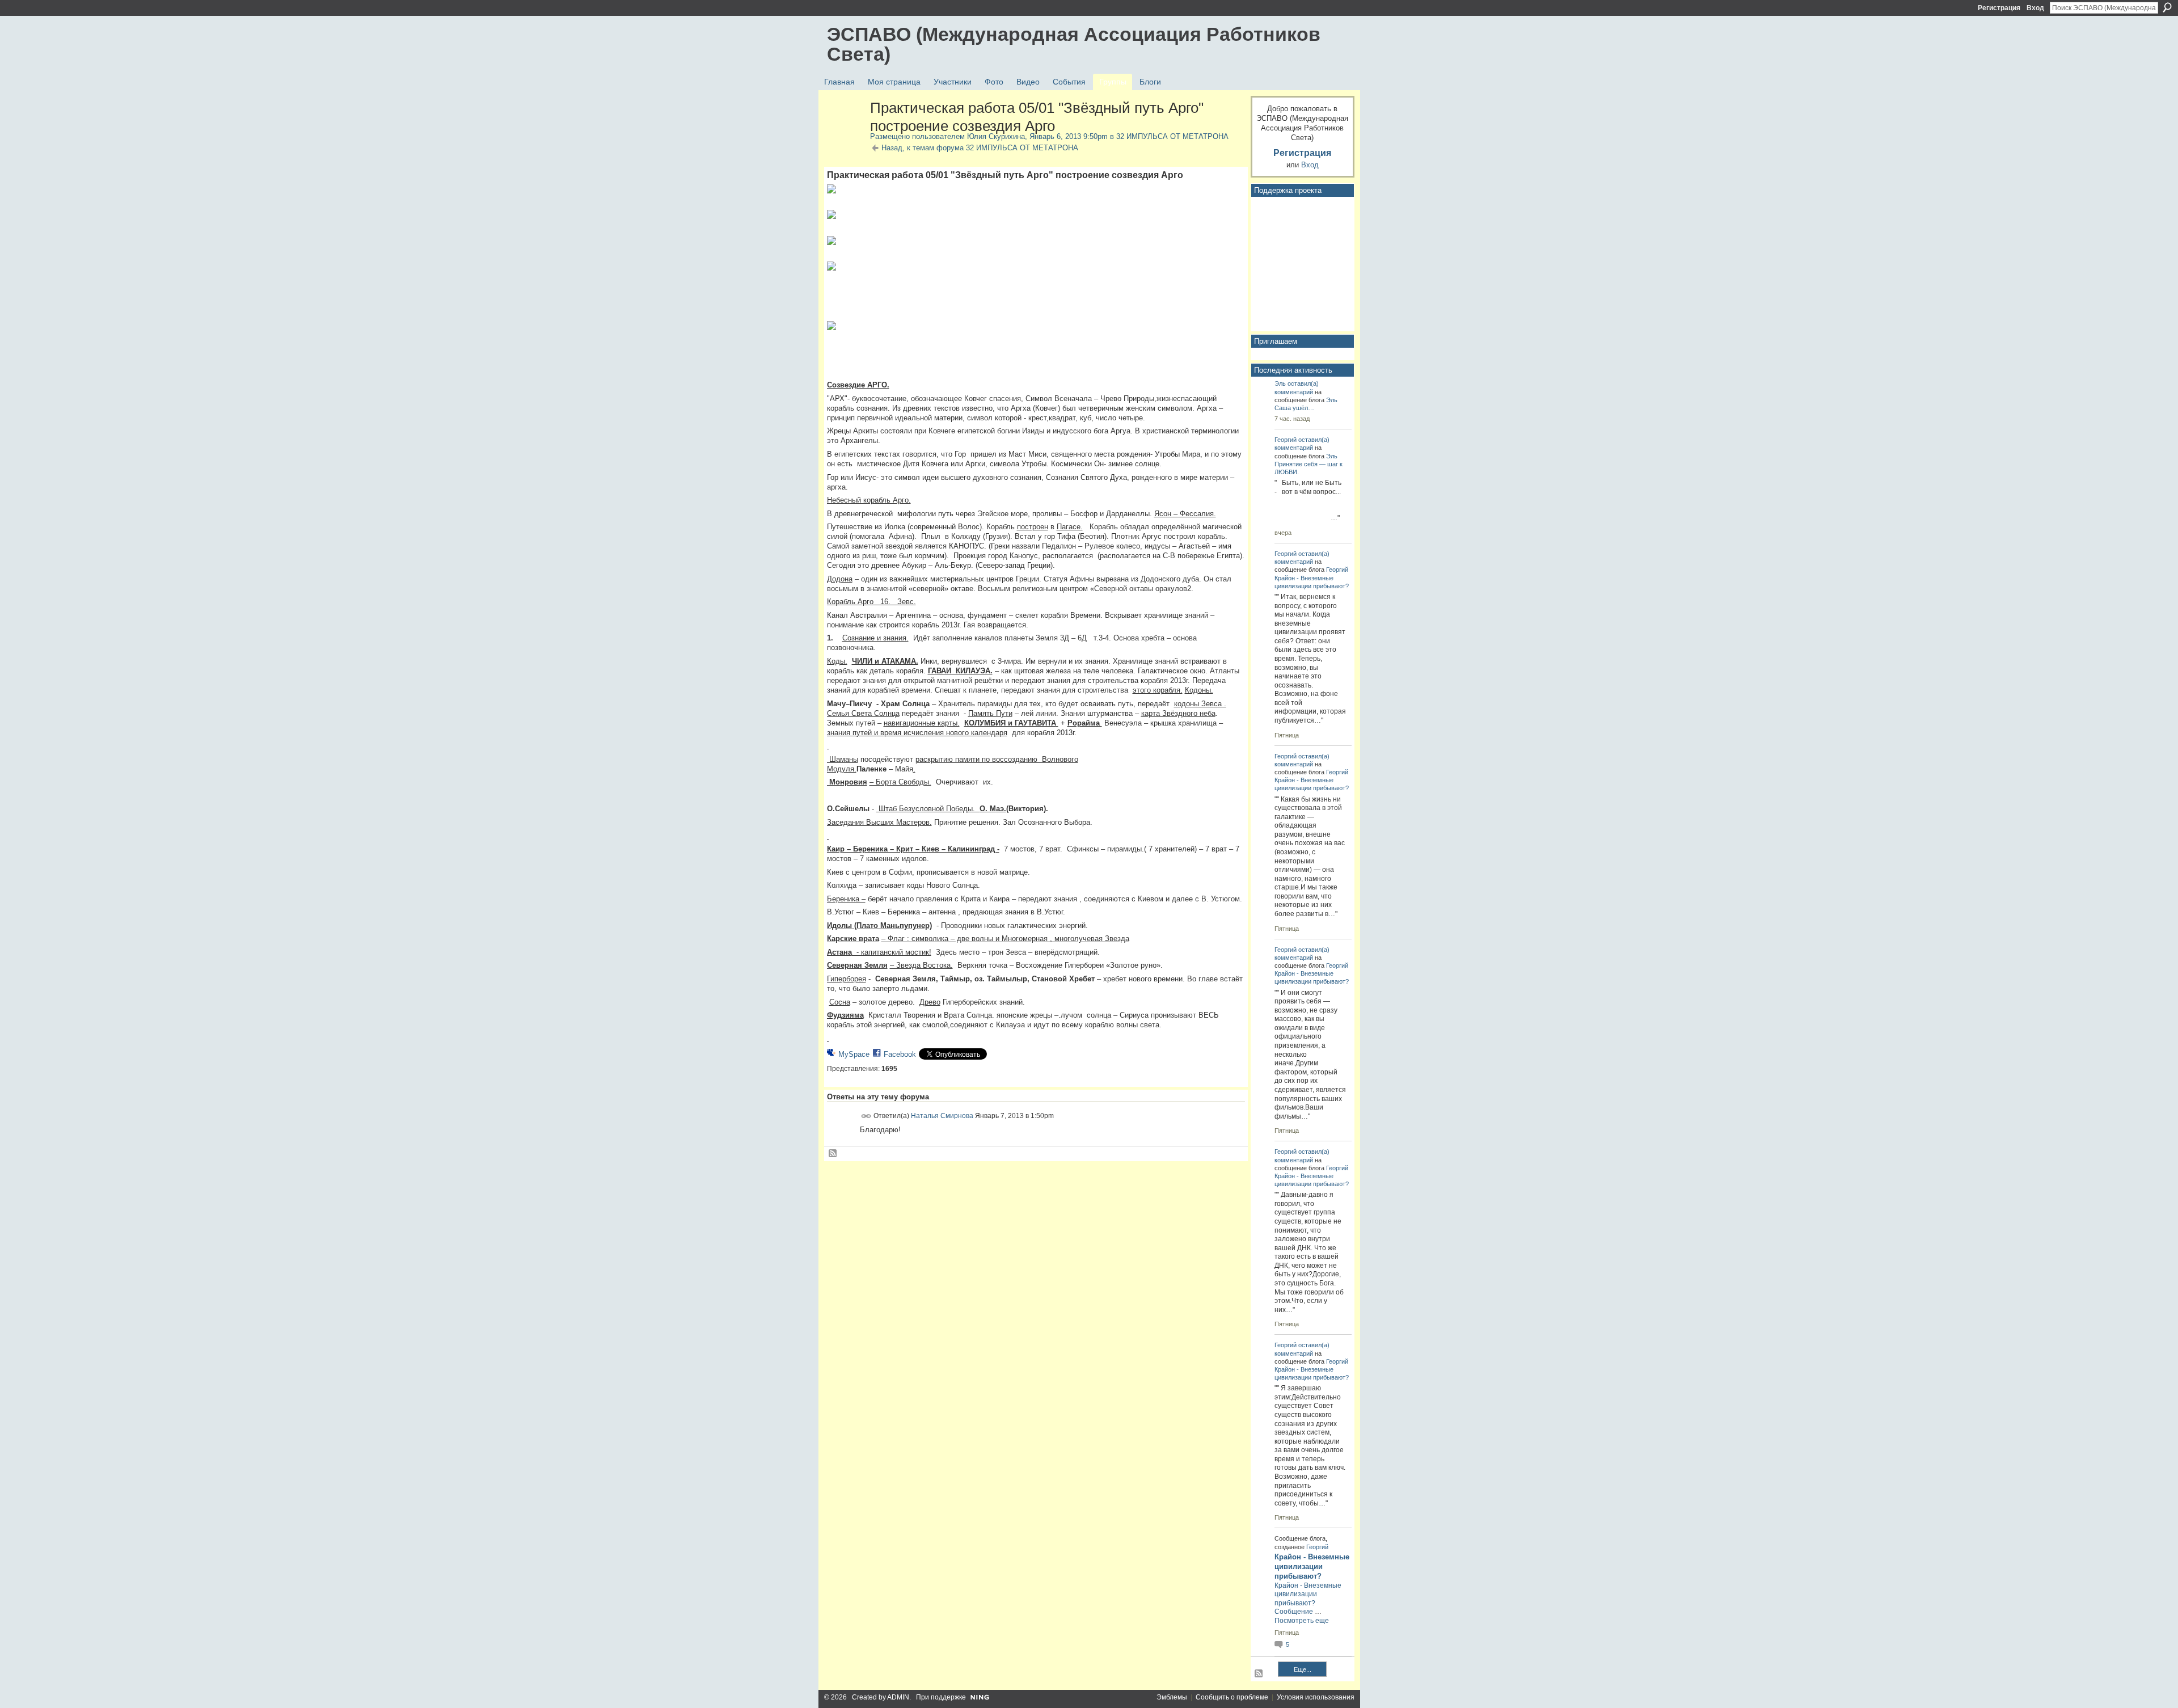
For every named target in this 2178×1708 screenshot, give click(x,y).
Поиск (2167, 7)
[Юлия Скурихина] (845, 132)
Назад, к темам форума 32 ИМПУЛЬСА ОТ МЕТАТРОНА (980, 148)
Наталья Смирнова (942, 1115)
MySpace (854, 1054)
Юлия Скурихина (996, 136)
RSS (833, 1154)
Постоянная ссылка (866, 1116)
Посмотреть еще (1302, 1621)
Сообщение (1294, 1612)
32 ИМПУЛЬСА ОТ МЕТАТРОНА (1172, 136)
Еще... (1303, 1669)
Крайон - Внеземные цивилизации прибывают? (1312, 1566)
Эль (1280, 383)
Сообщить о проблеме (1232, 1697)
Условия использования (1316, 1697)
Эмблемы (1172, 1697)
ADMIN (898, 1697)
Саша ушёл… (1294, 408)
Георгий (1286, 440)
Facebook (900, 1054)
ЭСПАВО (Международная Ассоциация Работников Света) (1074, 44)
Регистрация (1999, 8)
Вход (2035, 8)
